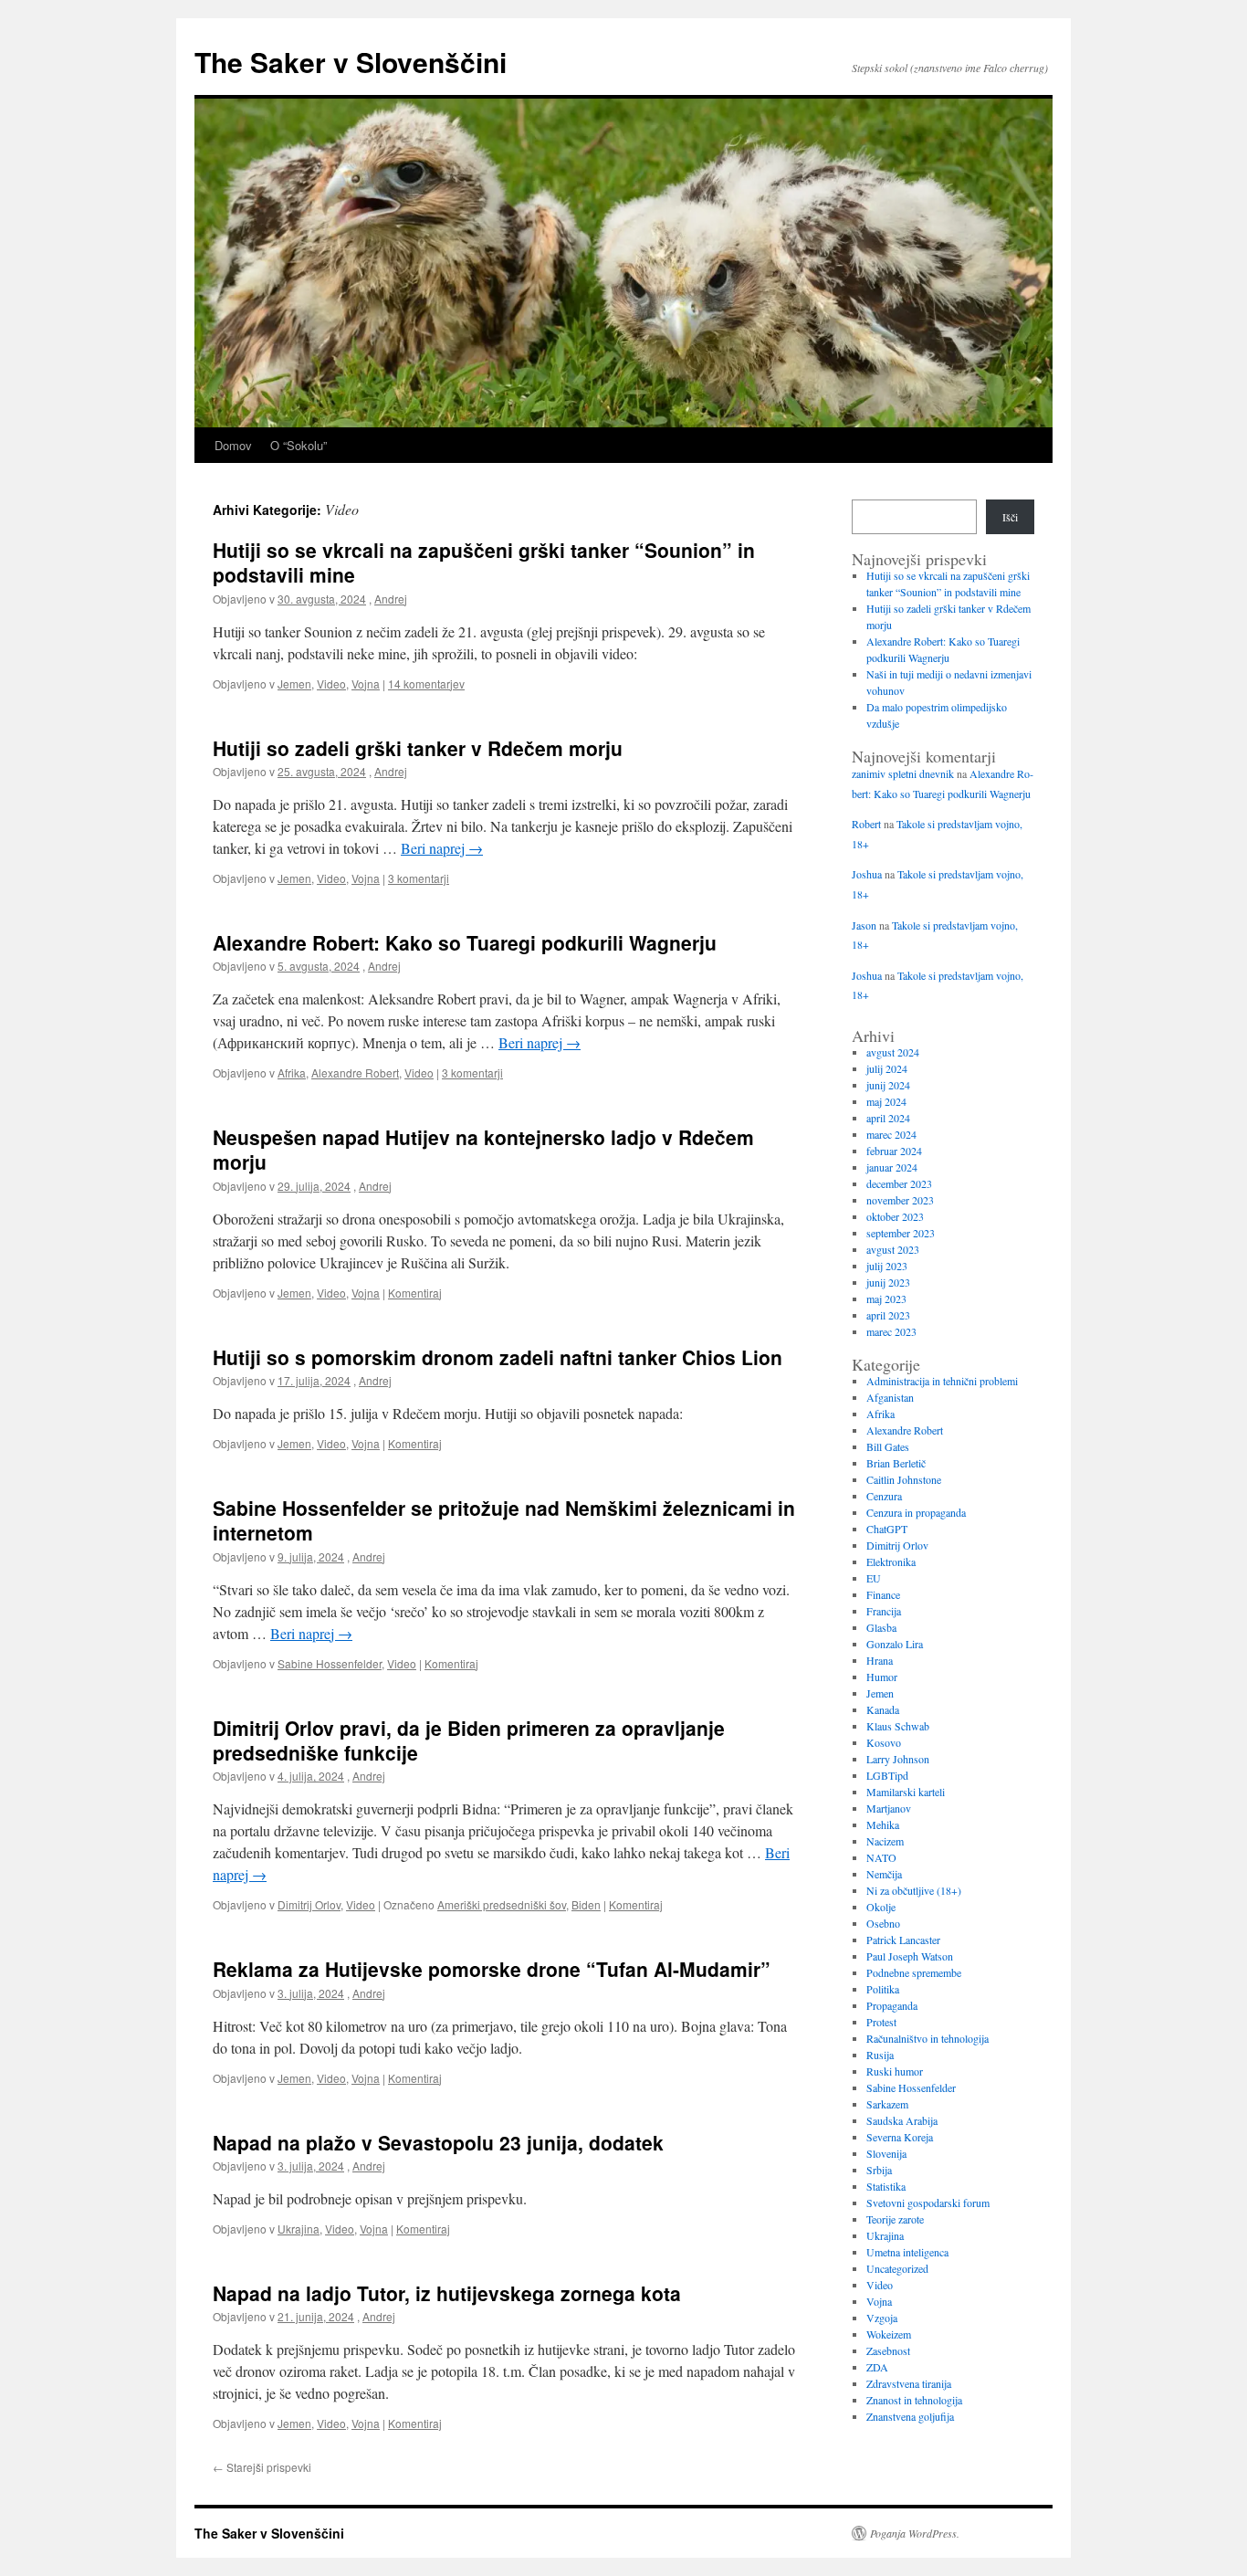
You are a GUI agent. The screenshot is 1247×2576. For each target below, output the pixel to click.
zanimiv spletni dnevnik (903, 773)
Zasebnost (888, 2350)
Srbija (879, 2170)
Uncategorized (897, 2268)
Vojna (366, 683)
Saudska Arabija (902, 2120)
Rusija (880, 2055)
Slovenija (886, 2153)
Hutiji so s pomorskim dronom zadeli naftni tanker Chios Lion (498, 1357)
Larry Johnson (898, 1759)
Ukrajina (299, 2229)
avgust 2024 (893, 1052)
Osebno (883, 1923)
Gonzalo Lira (895, 1644)
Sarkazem (887, 2104)
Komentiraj (415, 1293)
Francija (884, 1611)
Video (331, 683)
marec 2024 (891, 1134)
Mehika (883, 1824)
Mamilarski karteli (906, 1792)
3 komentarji (419, 878)
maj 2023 (886, 1299)
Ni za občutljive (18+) (914, 1890)
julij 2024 (887, 1068)
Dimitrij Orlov (309, 1904)
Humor (882, 1677)
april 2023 (888, 1315)
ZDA (877, 2367)
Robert (866, 824)
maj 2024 (886, 1101)
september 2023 (901, 1233)
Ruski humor (895, 2071)
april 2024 (888, 1118)
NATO (881, 1857)
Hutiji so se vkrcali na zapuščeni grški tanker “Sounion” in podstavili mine (484, 562)
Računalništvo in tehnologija (927, 2038)
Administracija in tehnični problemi (942, 1381)
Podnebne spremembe (914, 1972)
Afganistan (890, 1397)
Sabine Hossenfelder (330, 1663)
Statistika (886, 2186)
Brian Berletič (896, 1463)
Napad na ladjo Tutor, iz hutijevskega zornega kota (447, 2293)
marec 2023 (891, 1331)
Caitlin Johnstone (904, 1479)
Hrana (880, 1660)
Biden (586, 1904)
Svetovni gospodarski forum (928, 2203)
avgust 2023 (893, 1249)
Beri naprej (442, 848)
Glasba (881, 1627)
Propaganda (892, 2005)
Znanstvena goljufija (910, 2416)
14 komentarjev (426, 683)
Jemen (294, 683)
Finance (883, 1594)
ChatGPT (887, 1529)
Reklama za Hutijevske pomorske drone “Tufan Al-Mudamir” (492, 1969)
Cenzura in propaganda (916, 1512)
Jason (864, 925)
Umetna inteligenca (907, 2252)
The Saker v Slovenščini (351, 62)
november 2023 (900, 1200)
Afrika (292, 1072)
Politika (883, 1989)
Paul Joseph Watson (910, 1956)
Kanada (883, 1709)
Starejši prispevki (262, 2467)
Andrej (391, 599)
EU (874, 1578)
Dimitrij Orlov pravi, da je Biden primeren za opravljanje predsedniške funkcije (469, 1740)
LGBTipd (887, 1775)
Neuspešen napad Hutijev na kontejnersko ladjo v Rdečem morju (483, 1149)
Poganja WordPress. (915, 2533)
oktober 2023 (895, 1216)
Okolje (881, 1907)
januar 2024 (892, 1167)
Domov (233, 445)
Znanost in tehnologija (914, 2400)
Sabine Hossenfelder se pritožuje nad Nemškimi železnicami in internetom (504, 1520)
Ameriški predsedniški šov (502, 1904)
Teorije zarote (895, 2219)
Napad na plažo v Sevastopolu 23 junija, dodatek (438, 2142)
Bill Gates (888, 1446)
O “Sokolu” (299, 445)
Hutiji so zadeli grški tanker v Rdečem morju (418, 748)
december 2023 (899, 1183)
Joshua (867, 874)
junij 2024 (888, 1085)
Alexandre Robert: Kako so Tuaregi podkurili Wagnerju (465, 942)
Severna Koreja (900, 2137)
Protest (881, 2022)
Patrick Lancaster (903, 1940)
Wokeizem (889, 2334)
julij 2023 (887, 1266)
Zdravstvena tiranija (909, 2383)
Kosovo (884, 1742)
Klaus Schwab (898, 1726)
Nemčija (884, 1874)
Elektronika (891, 1561)
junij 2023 (888, 1282)
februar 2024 (894, 1151)
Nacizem (885, 1841)
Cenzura (884, 1496)
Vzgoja (882, 2318)
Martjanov (889, 1808)
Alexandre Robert (355, 1072)
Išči (1010, 517)
